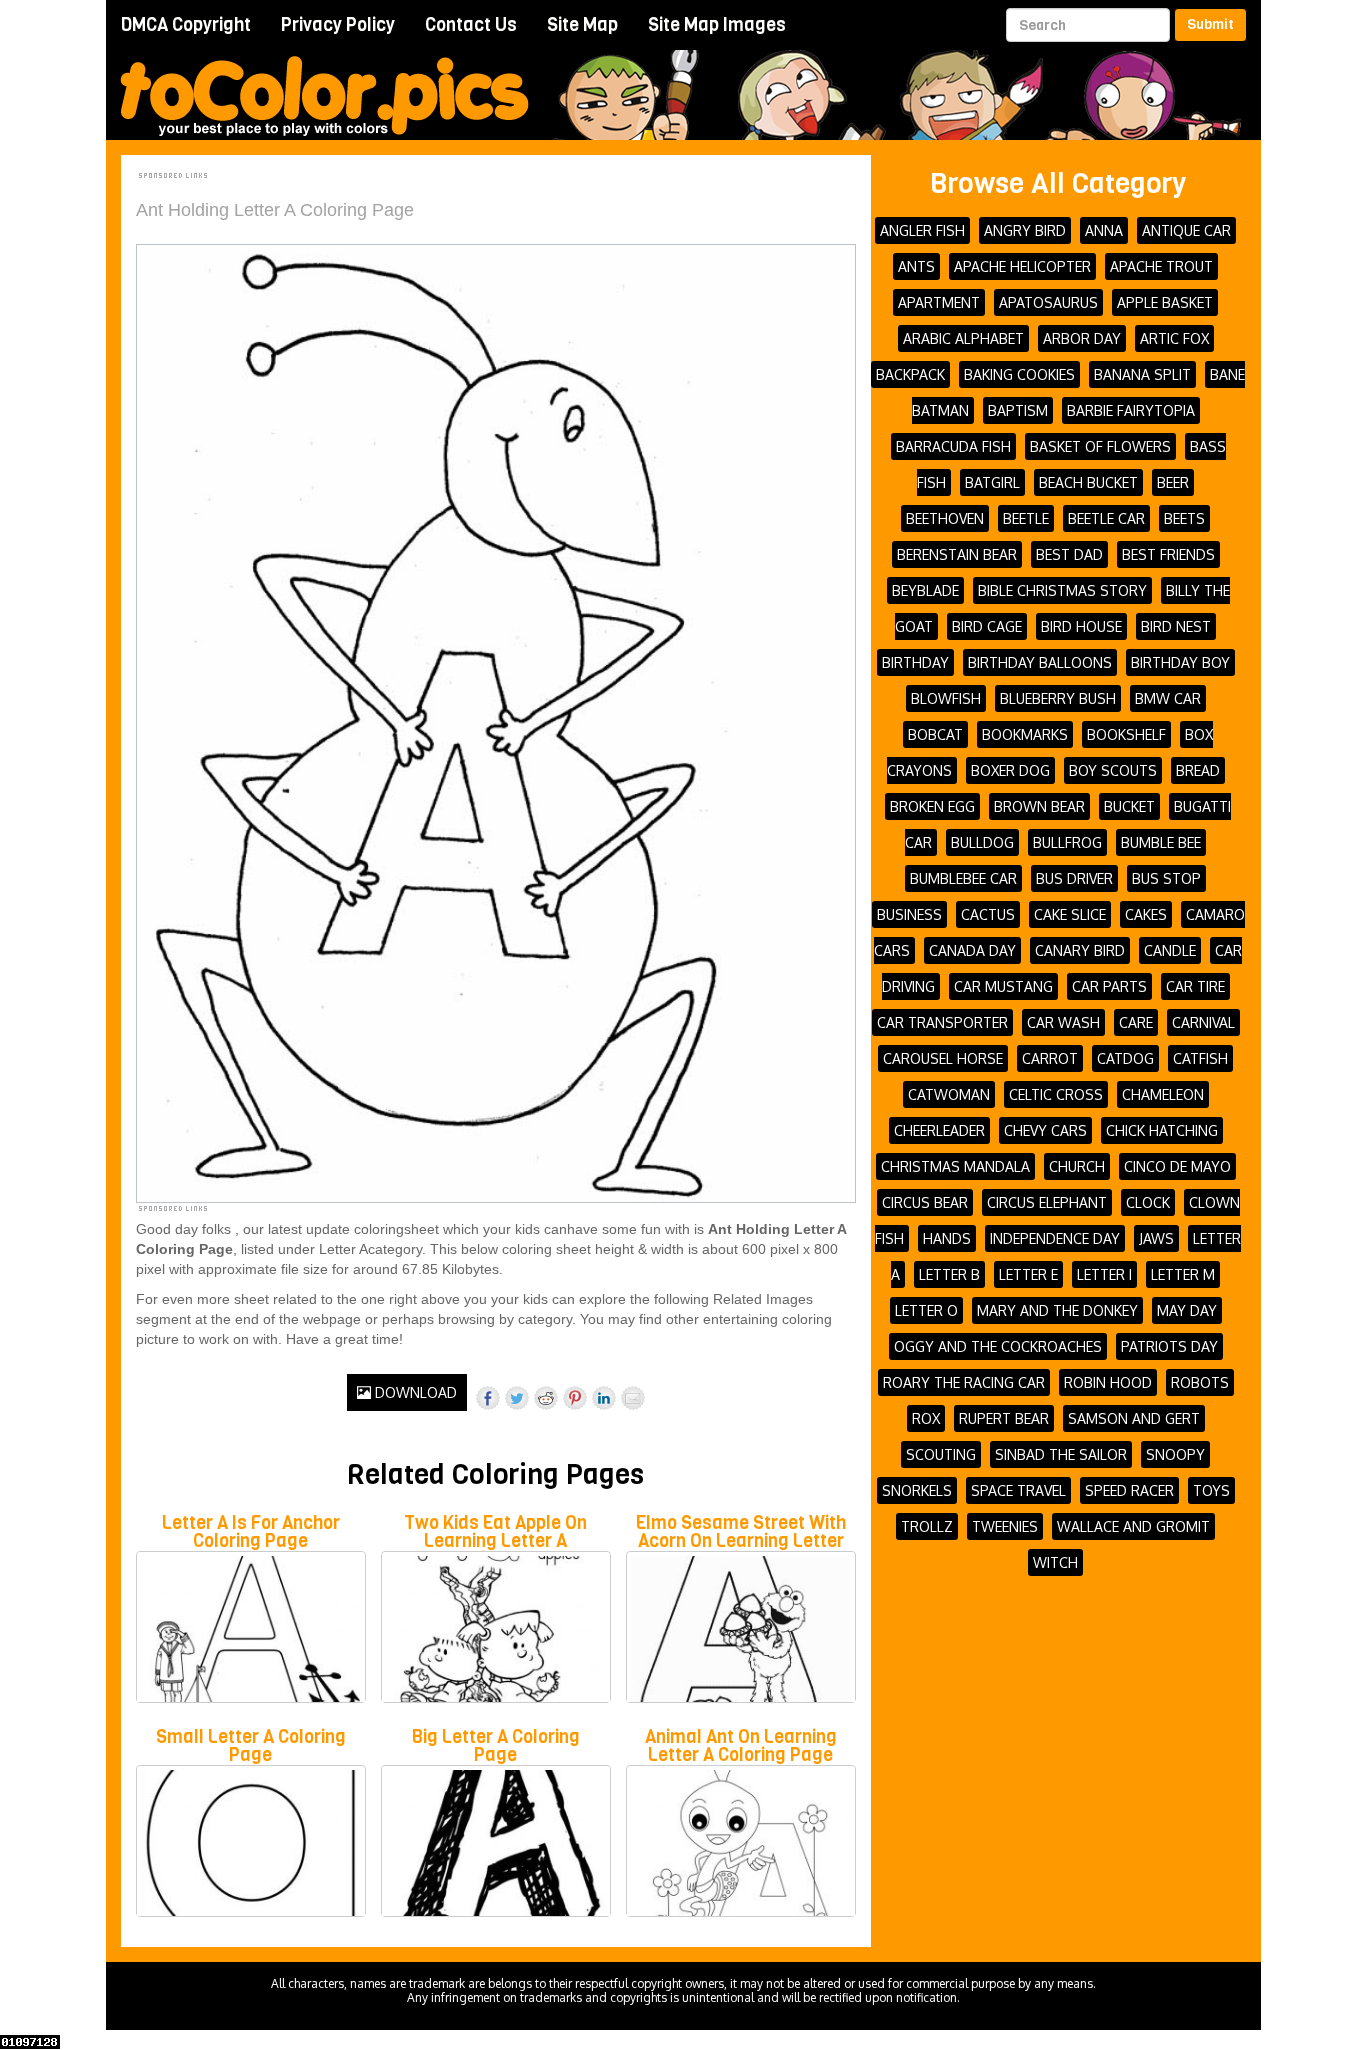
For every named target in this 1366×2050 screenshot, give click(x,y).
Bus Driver (1074, 878)
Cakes (1146, 914)
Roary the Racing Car (964, 1382)
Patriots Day (1169, 1346)
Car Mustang (1003, 986)
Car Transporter (942, 1022)
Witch (1055, 1562)
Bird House (1081, 626)
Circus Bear (925, 1202)
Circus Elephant (1047, 1202)
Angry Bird (1025, 230)
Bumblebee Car (963, 878)
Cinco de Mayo (1177, 1166)
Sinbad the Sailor (1061, 1454)
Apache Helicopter (1022, 266)
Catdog (1125, 1058)
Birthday (915, 662)
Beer (1173, 482)
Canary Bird (1080, 950)
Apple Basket (1165, 302)
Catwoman (949, 1094)
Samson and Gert (1134, 1418)
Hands (947, 1238)
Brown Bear (1039, 806)
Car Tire (1195, 986)
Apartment (939, 302)
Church (1077, 1166)
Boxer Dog (1010, 770)
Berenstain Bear (957, 554)
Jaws (1156, 1238)
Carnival (1203, 1022)
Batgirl (992, 482)
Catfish (1200, 1058)
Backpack (910, 374)
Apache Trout (1161, 266)
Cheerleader (939, 1130)
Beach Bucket (1088, 482)
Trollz (927, 1526)
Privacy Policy (338, 25)
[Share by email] (633, 1398)
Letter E (1028, 1274)
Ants (916, 266)
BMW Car (1168, 698)
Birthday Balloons (1040, 662)
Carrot (1050, 1058)
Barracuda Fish (953, 446)
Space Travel (1018, 1490)
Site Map (582, 25)
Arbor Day (1082, 338)
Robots (1200, 1382)
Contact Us (471, 25)
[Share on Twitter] (517, 1398)
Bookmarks (1025, 734)
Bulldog (982, 842)
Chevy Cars (1045, 1130)
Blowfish (946, 698)
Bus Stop (1166, 878)
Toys (1211, 1490)
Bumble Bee (1161, 842)
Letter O (926, 1310)
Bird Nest (1176, 626)
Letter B (949, 1274)
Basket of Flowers (1100, 446)
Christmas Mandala (955, 1166)
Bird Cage (987, 626)
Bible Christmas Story (1062, 590)
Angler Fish (922, 230)
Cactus (988, 914)
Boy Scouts (1113, 770)
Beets (1184, 518)
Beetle (1026, 518)
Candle (1170, 950)
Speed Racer (1129, 1490)
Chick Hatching (1162, 1130)
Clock (1148, 1202)
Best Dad (1069, 554)
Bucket (1129, 806)
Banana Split (1142, 374)
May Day (1187, 1310)
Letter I (1104, 1274)
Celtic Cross (1056, 1094)
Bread (1198, 770)
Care (1136, 1022)
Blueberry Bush (1058, 698)
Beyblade (925, 590)
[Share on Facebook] (488, 1398)
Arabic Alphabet (963, 338)
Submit (1210, 24)
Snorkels (917, 1490)
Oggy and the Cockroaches (998, 1346)
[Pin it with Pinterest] (575, 1398)
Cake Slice (1070, 914)
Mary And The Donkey (1057, 1310)
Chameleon (1163, 1094)
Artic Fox (1174, 338)
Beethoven (945, 518)
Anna (1104, 230)
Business (909, 914)
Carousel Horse (943, 1058)
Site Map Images (717, 25)
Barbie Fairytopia (1131, 410)
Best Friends (1168, 554)
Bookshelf (1126, 734)
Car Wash (1063, 1022)
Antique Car (1186, 230)
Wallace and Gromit (1133, 1526)
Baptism (1018, 410)
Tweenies (1005, 1526)
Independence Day (1055, 1238)
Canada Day (972, 950)
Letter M (1183, 1274)
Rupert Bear (1004, 1418)
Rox (926, 1418)
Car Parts (1109, 986)
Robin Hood (1108, 1382)
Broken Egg (932, 806)
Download (414, 1392)
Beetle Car (1106, 518)
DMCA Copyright (186, 25)
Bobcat (935, 734)
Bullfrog (1067, 842)
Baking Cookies (1019, 374)
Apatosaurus (1048, 302)
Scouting (941, 1454)
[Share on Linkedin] (604, 1398)
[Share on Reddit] (546, 1398)
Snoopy (1175, 1454)
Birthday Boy (1180, 662)
